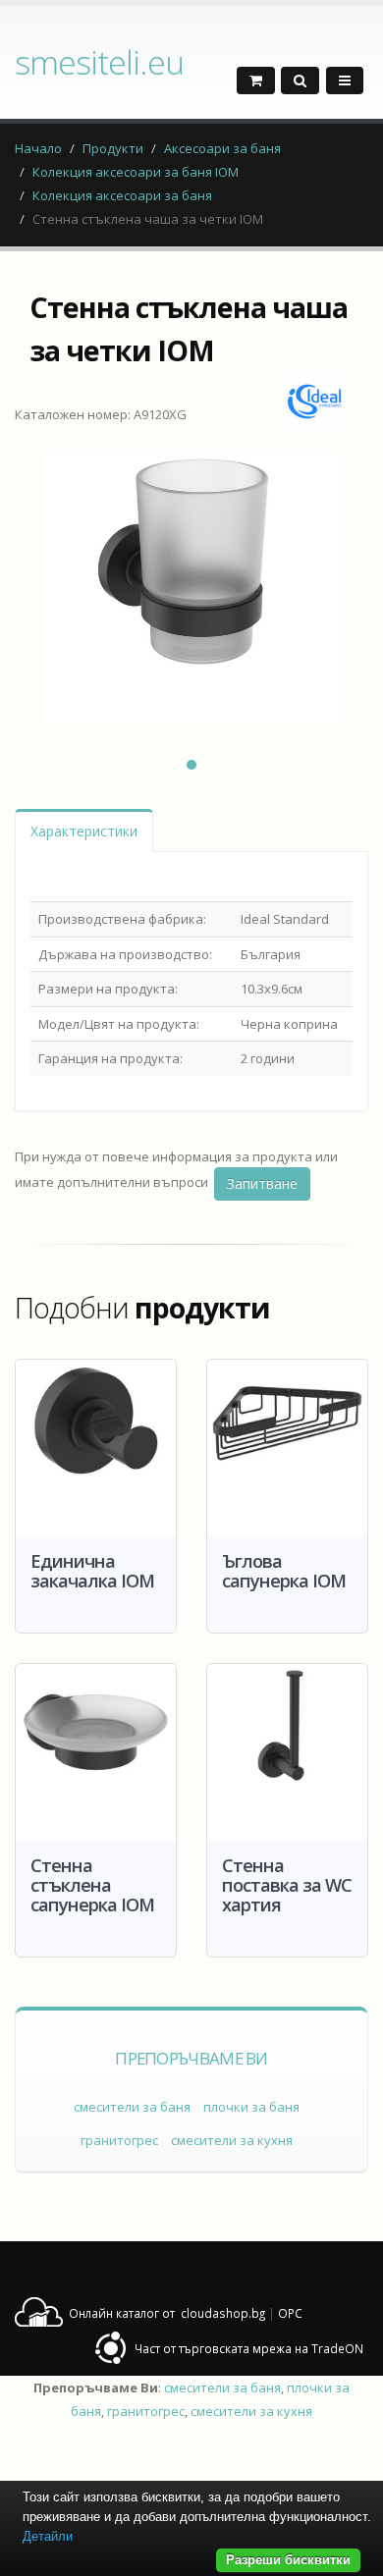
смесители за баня (132, 2107)
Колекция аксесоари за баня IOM (136, 172)
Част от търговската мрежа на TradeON (249, 2348)
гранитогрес (119, 2140)
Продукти (113, 148)
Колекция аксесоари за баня (122, 195)
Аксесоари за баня (222, 148)
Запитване (262, 1183)
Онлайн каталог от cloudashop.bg (167, 2313)
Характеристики (84, 831)
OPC (290, 2313)
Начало (38, 148)
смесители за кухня (232, 2140)
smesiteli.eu (99, 62)
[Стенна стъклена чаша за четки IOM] (191, 588)
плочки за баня (251, 2107)
